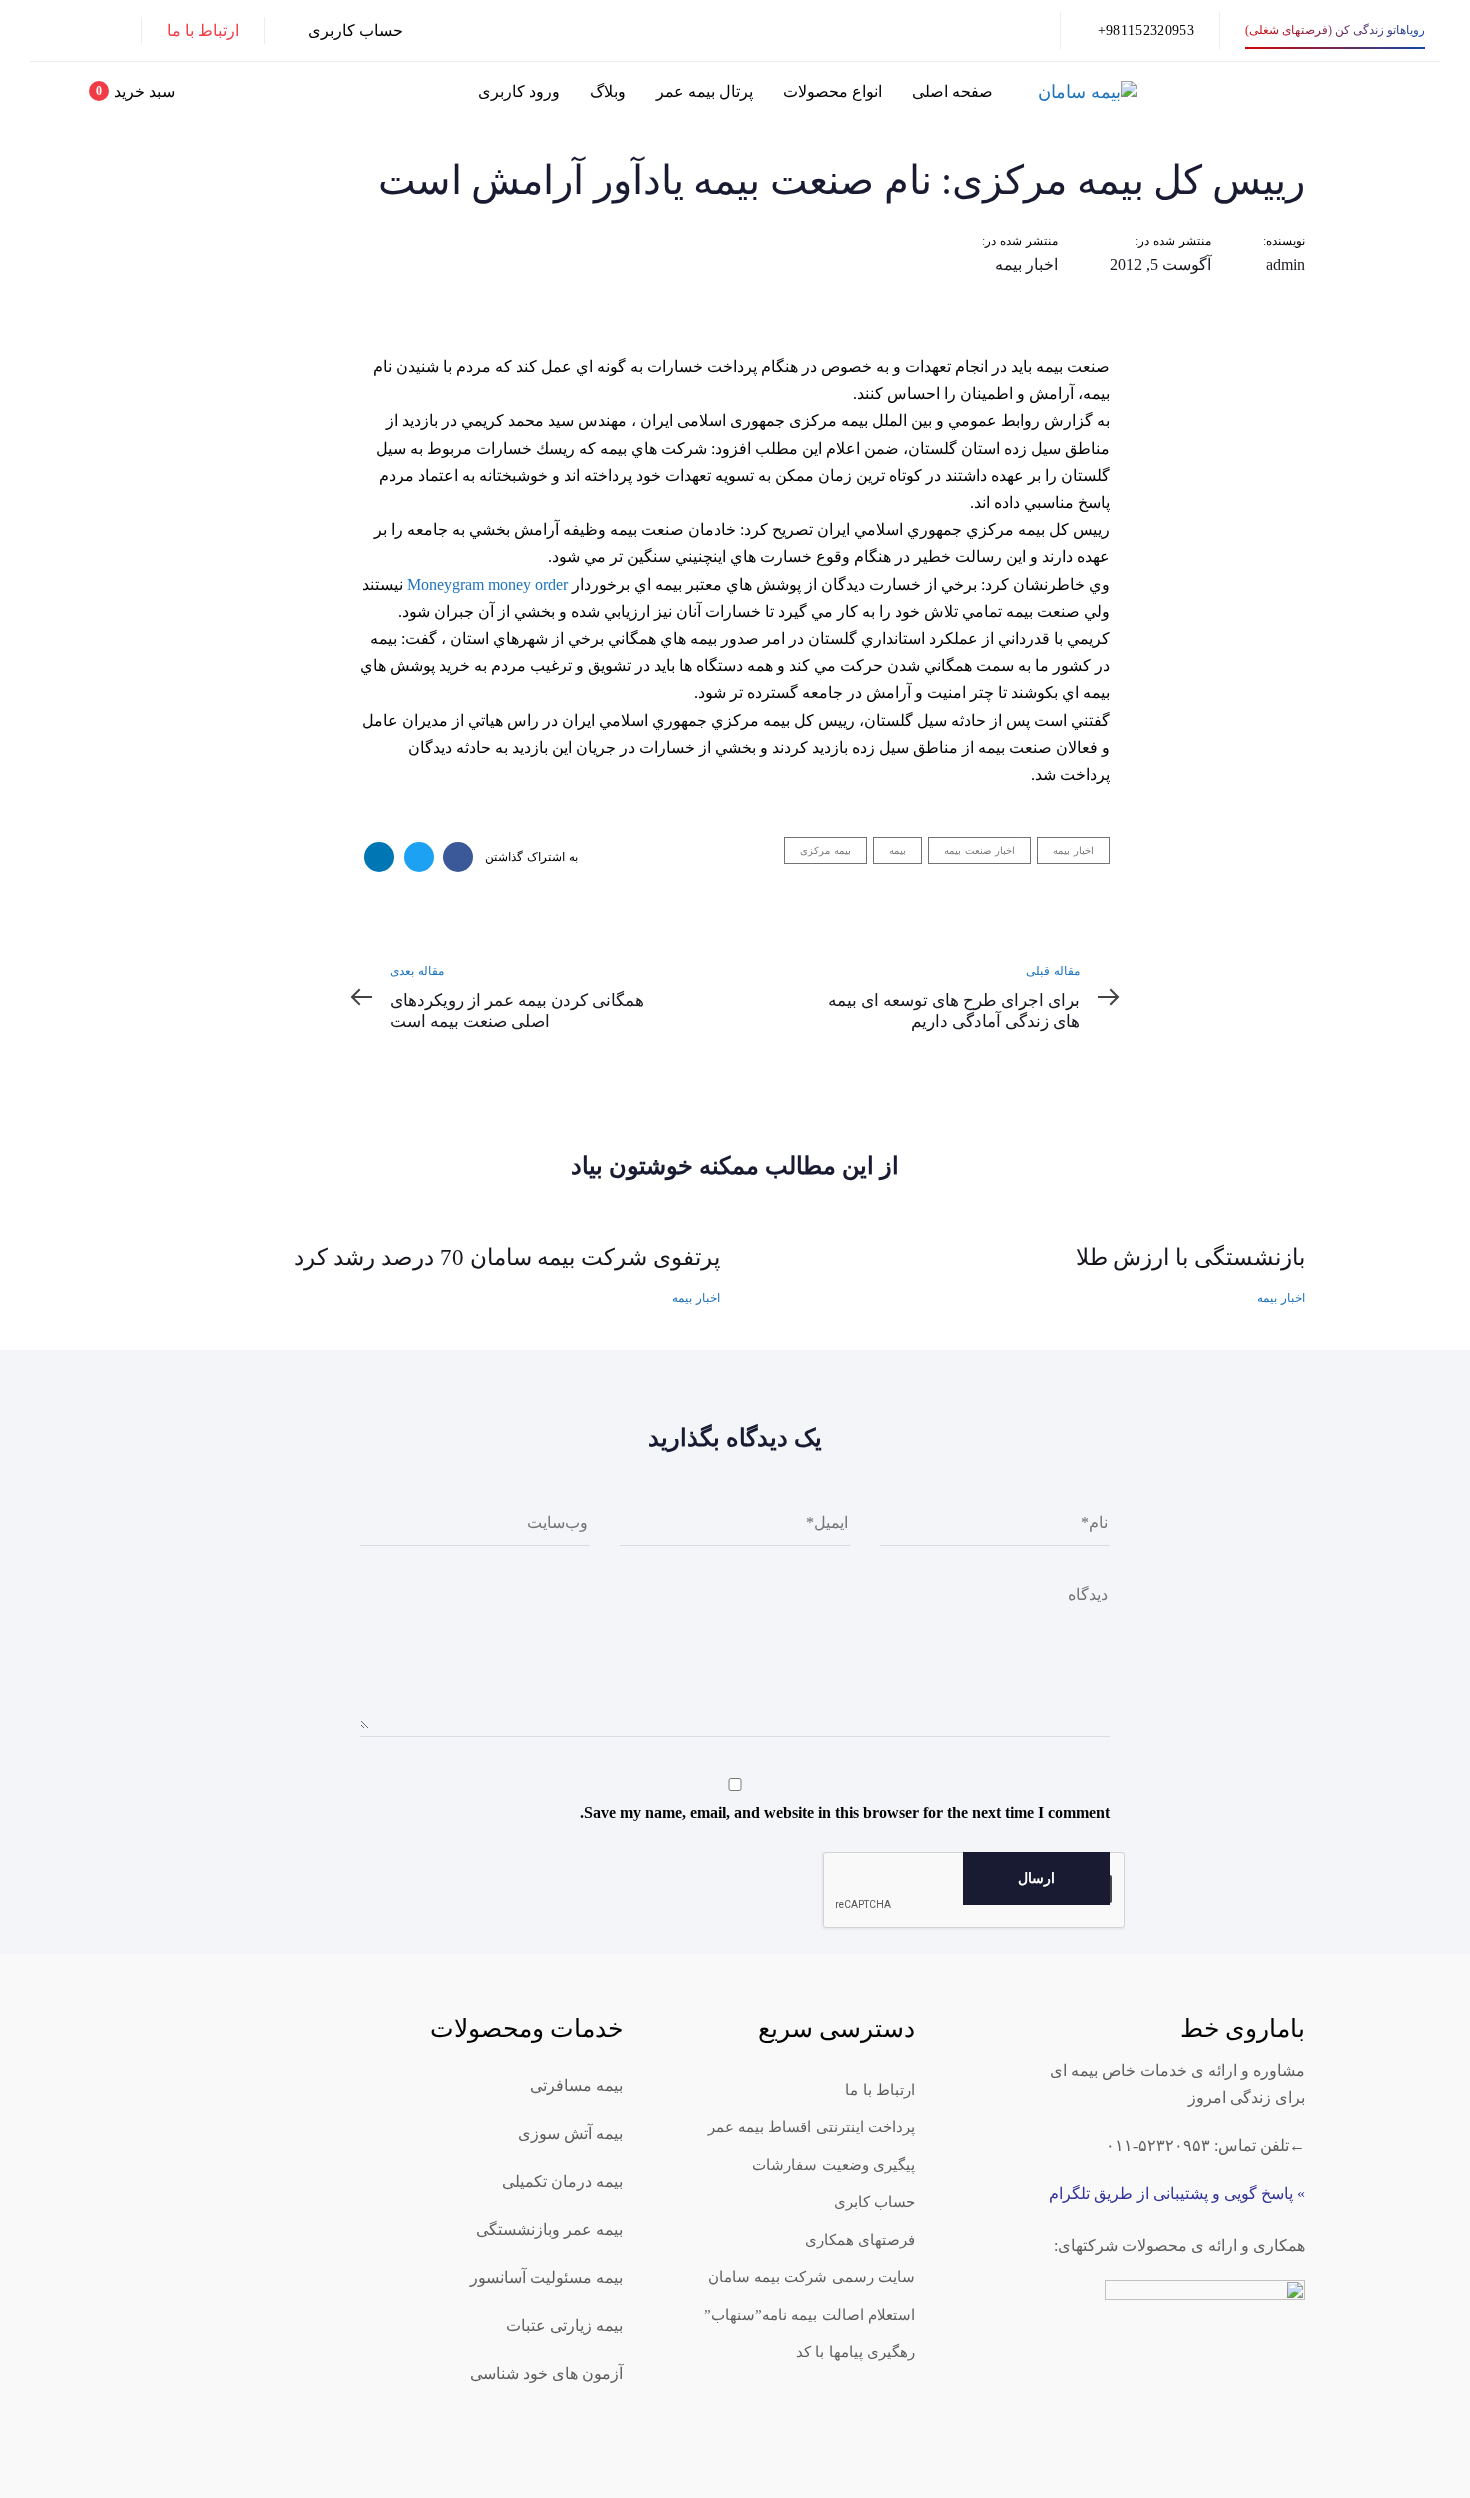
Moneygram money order (487, 584)
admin (1285, 264)
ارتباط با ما (880, 2090)
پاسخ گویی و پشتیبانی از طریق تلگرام (1171, 2193)
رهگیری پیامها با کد (855, 2352)
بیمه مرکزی (825, 850)
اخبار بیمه (1026, 264)
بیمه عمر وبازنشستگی (549, 2229)
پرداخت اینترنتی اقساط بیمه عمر (812, 2127)
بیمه (897, 850)
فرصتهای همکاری (860, 2240)
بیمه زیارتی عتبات (564, 2325)
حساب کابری (874, 2202)
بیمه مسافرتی (576, 2085)
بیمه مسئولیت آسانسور (546, 2277)
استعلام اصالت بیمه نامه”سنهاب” (809, 2315)
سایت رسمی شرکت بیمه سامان (812, 2277)
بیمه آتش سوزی (570, 2133)
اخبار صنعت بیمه (979, 850)
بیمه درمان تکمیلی (562, 2181)
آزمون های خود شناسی (546, 2373)
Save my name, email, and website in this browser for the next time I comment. (845, 1812)
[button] (346, 30)
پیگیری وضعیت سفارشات (833, 2165)
